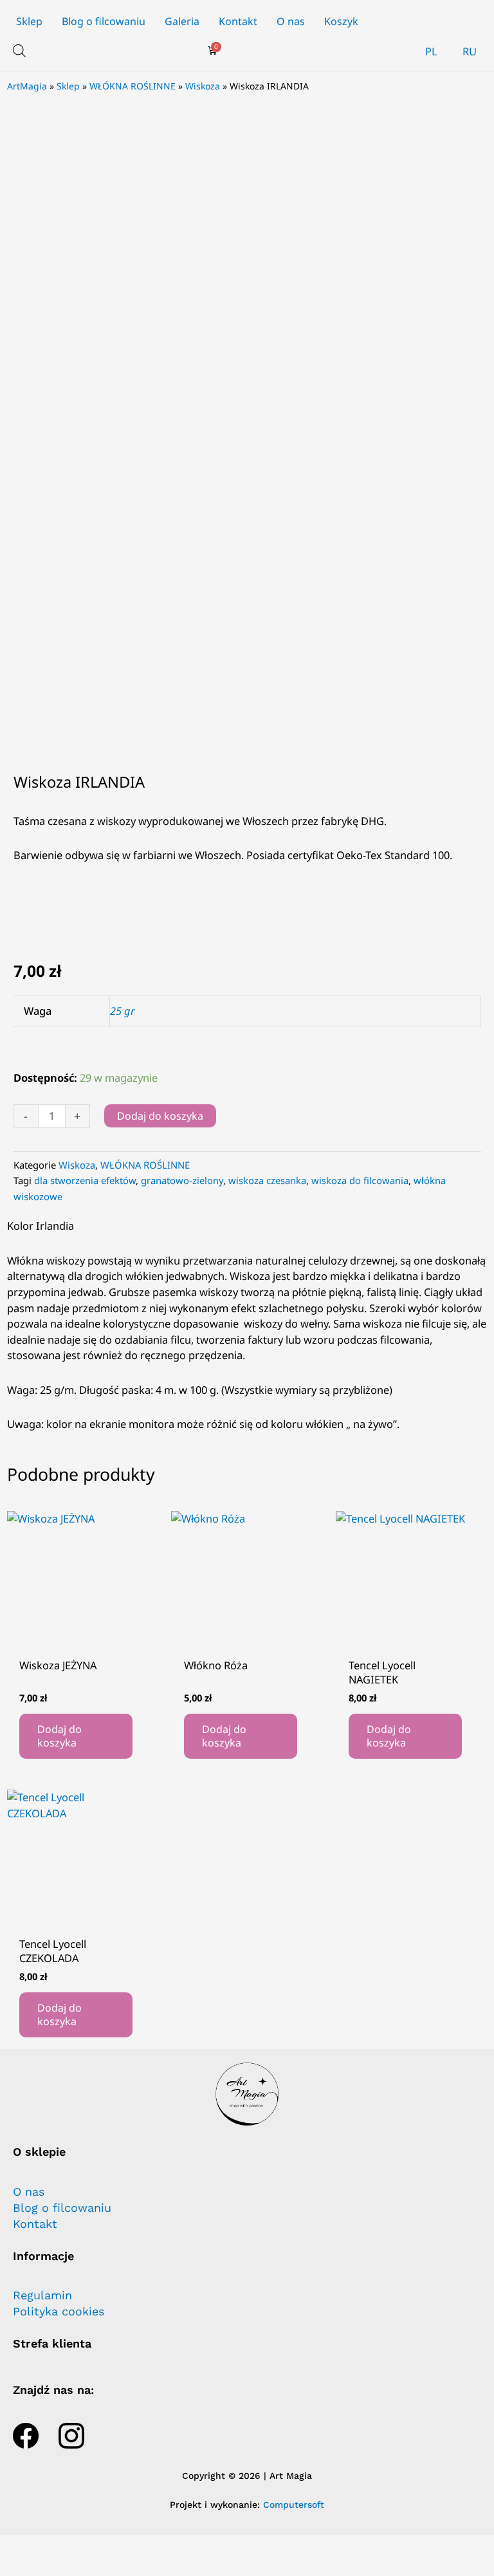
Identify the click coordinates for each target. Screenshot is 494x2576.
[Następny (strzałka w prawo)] (57, 2567)
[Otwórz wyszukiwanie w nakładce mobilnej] (19, 51)
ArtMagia (27, 86)
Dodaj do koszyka (160, 1116)
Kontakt (238, 21)
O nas (291, 21)
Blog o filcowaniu (104, 21)
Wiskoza (203, 86)
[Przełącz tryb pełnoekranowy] (57, 2546)
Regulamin (42, 2295)
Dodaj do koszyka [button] (59, 1736)
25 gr (123, 1011)
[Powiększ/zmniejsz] (18, 2546)
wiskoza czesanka (267, 1180)
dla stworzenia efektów (85, 1180)
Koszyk (341, 21)
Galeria (182, 21)
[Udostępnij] (95, 2546)
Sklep (29, 21)
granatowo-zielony (182, 1180)
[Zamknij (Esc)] (134, 2546)
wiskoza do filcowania (360, 1180)
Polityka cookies (59, 2312)
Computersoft (294, 2505)
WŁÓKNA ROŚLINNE (133, 86)
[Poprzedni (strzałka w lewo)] (18, 2567)
